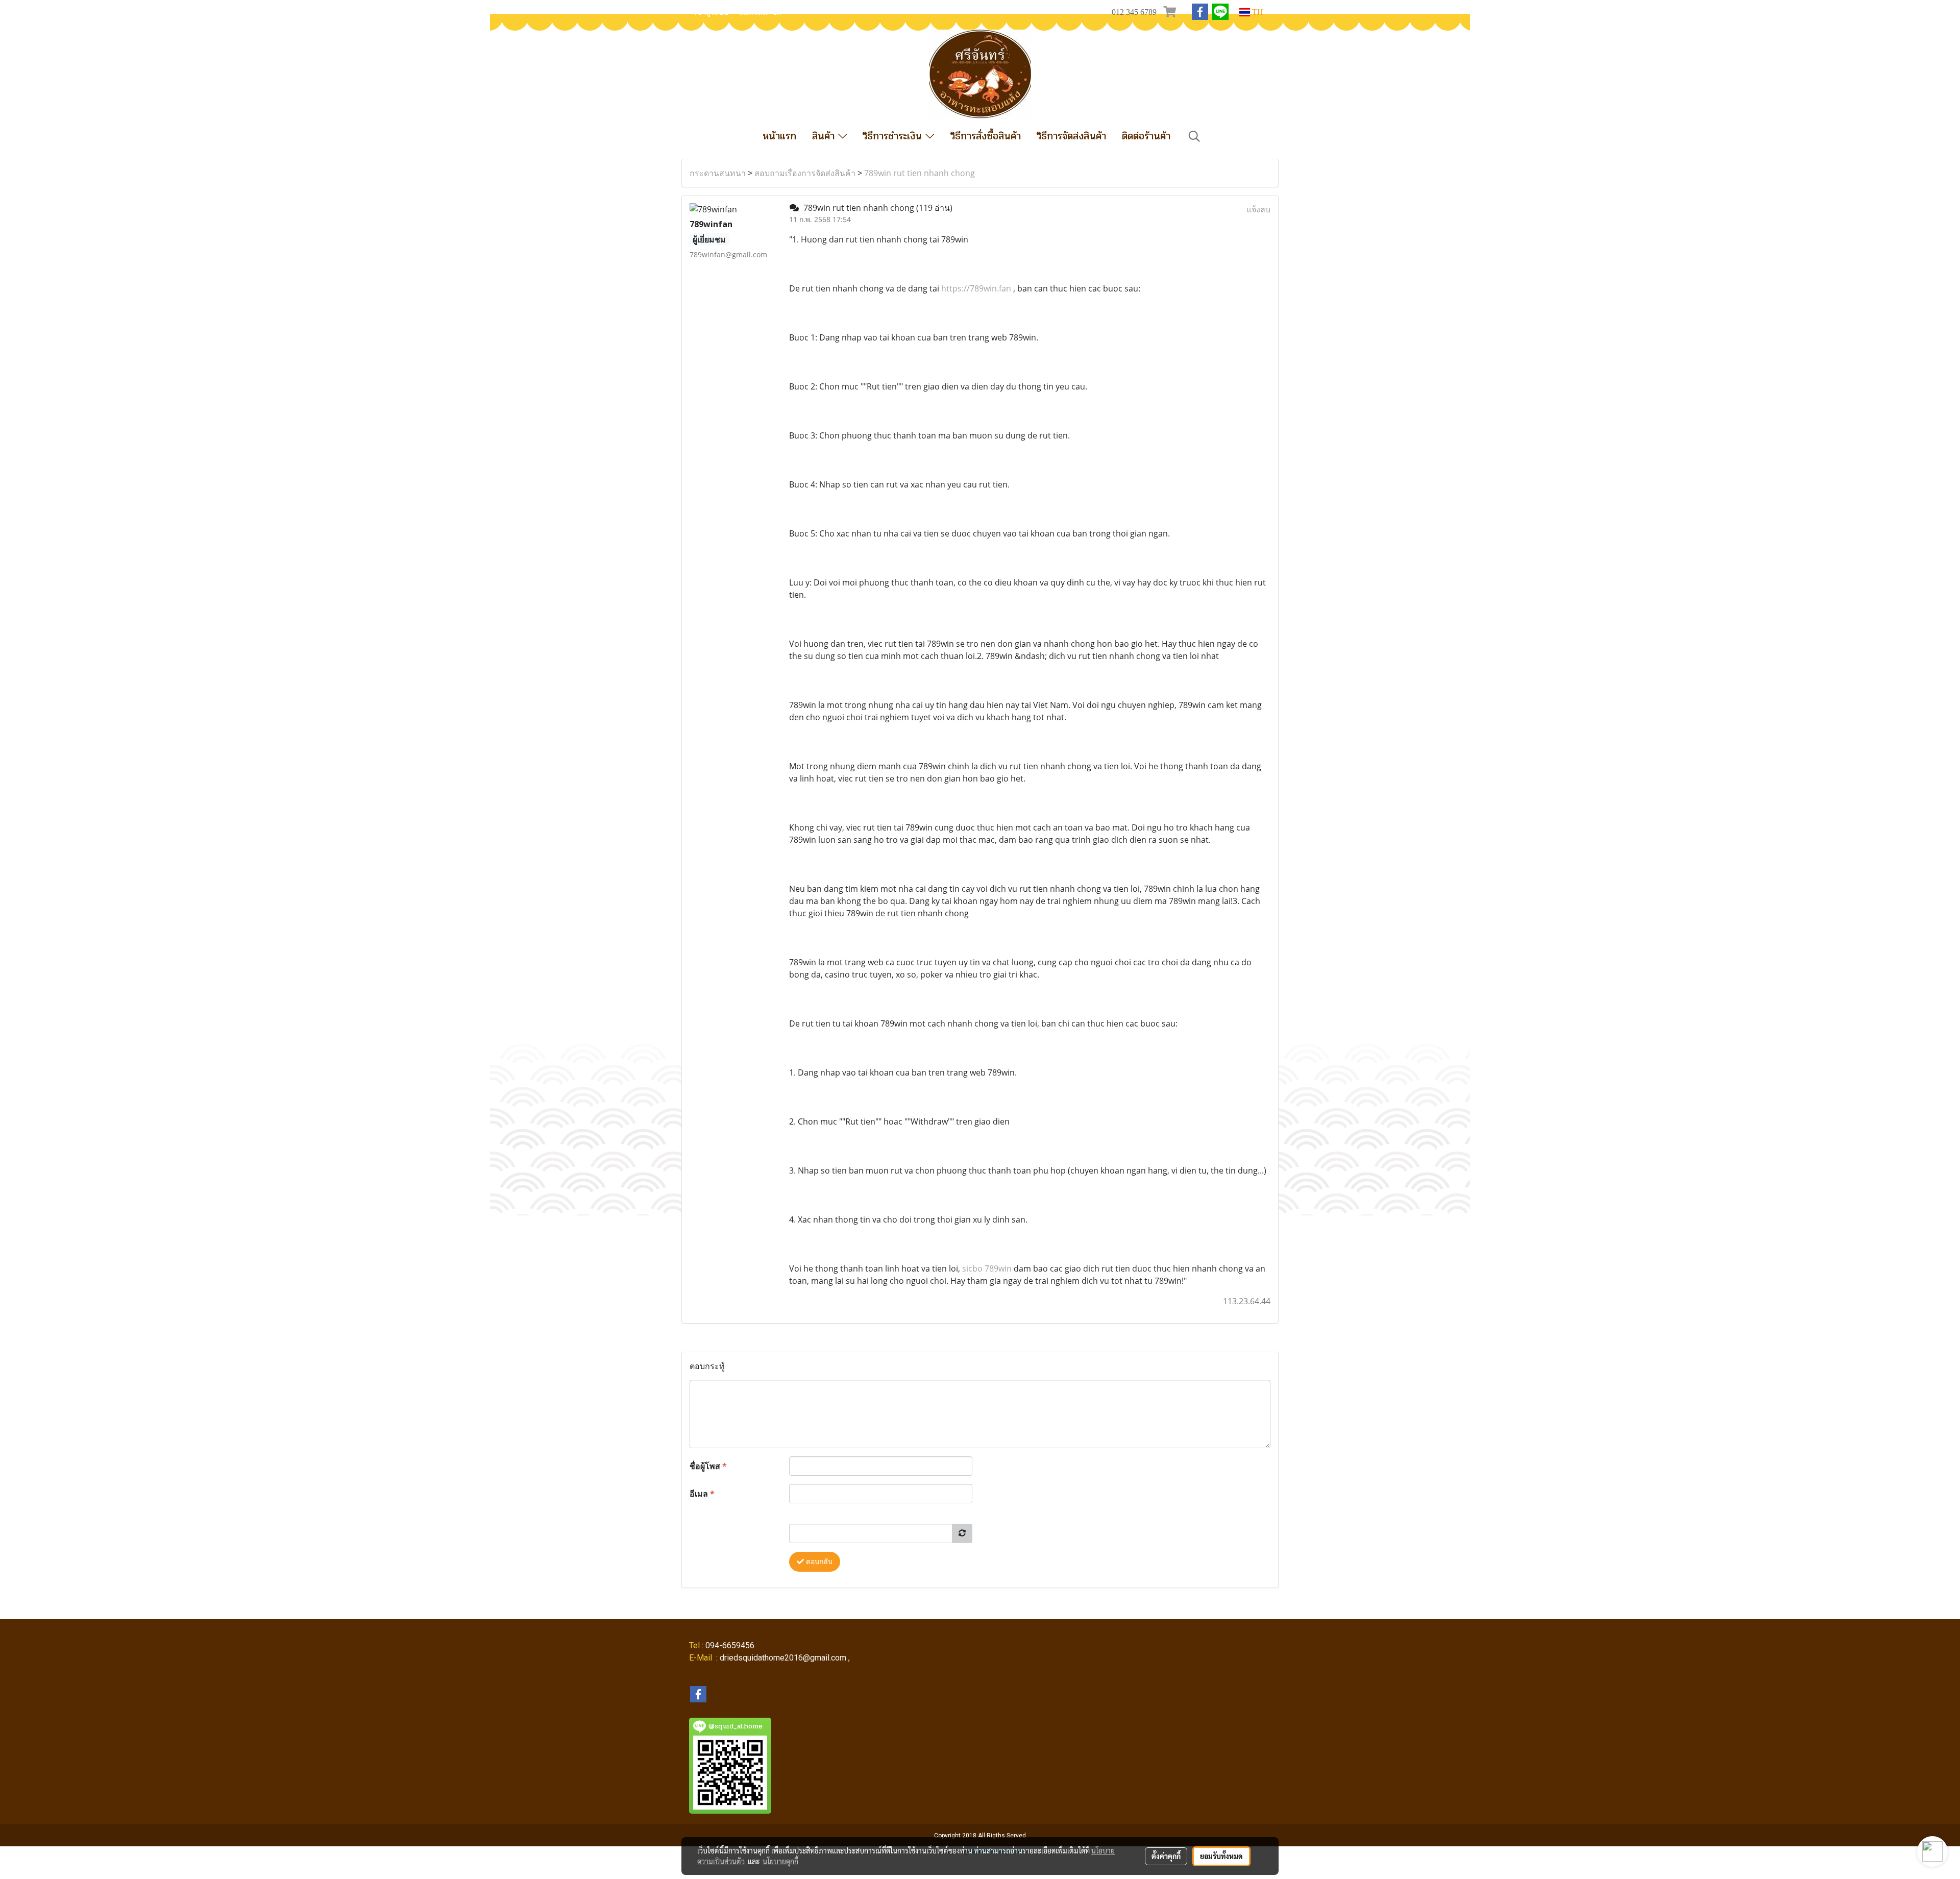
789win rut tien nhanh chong (920, 173)
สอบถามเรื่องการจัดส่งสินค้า (805, 173)
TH (1257, 12)
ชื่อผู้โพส (708, 1466)
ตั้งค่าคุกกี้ (1166, 1856)
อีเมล (702, 1494)
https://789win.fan (976, 288)
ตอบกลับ (818, 1562)
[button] (1194, 136)
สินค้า (825, 136)
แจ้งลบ (1258, 209)
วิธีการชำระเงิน (894, 136)
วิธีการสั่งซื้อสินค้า (986, 136)
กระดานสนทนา (718, 173)
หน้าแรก (779, 136)
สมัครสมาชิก (760, 12)
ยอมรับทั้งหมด (1221, 1856)
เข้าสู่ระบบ (712, 12)
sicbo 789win (987, 1268)
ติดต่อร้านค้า (1146, 136)
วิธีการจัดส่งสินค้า (1071, 136)
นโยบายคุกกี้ (780, 1861)
